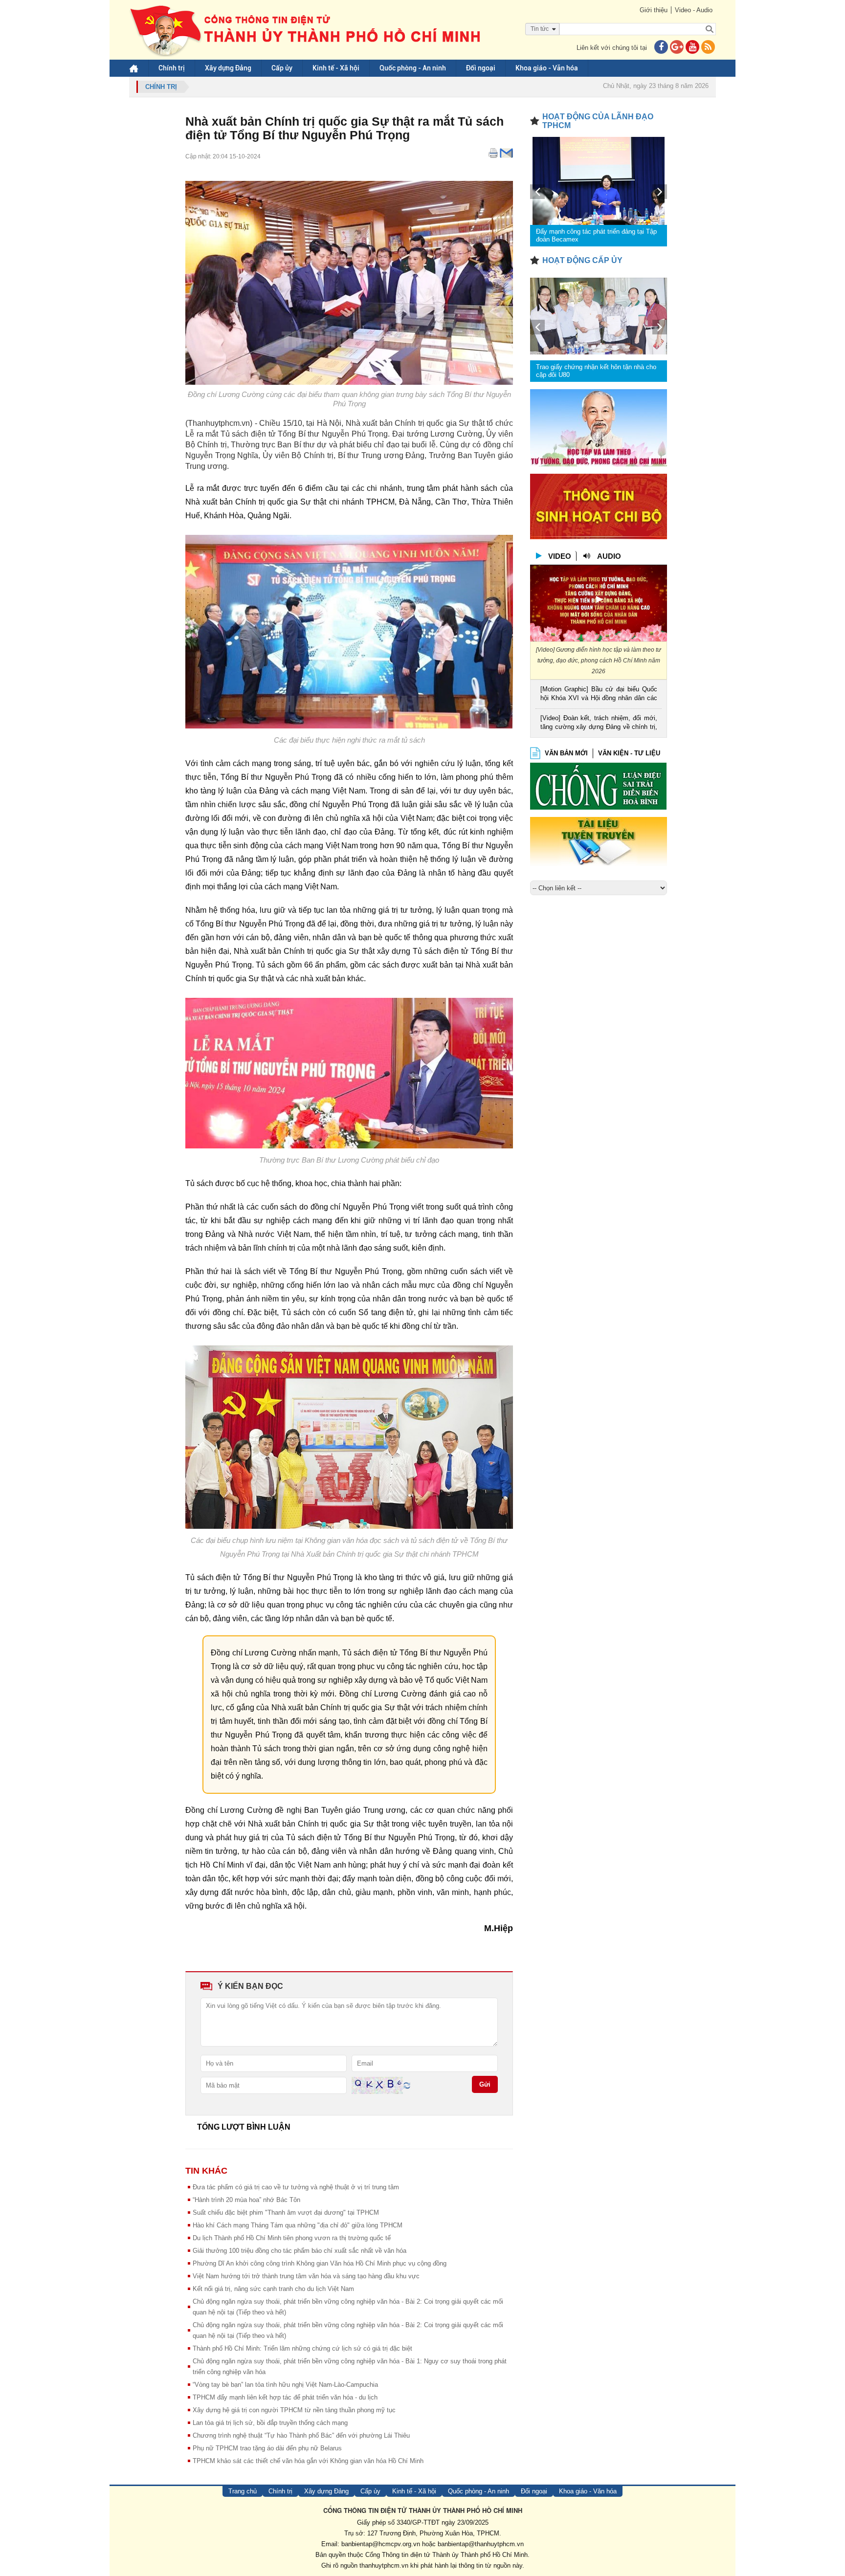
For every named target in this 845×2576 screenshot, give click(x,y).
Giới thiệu (654, 10)
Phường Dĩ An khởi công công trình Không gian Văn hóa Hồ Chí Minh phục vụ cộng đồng (320, 2263)
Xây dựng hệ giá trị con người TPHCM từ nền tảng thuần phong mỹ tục (294, 2410)
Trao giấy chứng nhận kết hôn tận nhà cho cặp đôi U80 (596, 371)
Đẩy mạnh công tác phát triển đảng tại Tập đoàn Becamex (596, 235)
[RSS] (708, 48)
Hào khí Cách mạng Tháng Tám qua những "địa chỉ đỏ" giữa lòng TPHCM (298, 2225)
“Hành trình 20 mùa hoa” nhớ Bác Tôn (246, 2200)
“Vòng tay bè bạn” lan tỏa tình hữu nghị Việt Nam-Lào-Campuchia (285, 2385)
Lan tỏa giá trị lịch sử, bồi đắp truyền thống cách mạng (270, 2423)
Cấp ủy (282, 68)
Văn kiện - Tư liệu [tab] (629, 753)
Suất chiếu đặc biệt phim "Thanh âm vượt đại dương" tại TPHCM (286, 2213)
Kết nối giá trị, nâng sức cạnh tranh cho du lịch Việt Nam (273, 2289)
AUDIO (609, 556)
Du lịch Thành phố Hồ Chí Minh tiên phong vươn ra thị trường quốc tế (292, 2238)
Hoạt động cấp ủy (582, 260)
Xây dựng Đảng (228, 68)
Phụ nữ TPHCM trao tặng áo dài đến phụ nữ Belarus (267, 2448)
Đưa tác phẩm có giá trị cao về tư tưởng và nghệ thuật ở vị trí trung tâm (296, 2187)
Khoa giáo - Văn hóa (547, 68)
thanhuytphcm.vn (384, 2565)
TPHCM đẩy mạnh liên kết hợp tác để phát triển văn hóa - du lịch (285, 2397)
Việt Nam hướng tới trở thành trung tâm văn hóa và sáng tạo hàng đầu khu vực (306, 2276)
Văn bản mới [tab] (566, 753)
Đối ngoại (481, 68)
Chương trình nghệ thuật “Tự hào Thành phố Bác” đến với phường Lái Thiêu (301, 2435)
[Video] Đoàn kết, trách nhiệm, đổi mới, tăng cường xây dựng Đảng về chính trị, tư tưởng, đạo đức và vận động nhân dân (599, 723)
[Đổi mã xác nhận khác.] (407, 2085)
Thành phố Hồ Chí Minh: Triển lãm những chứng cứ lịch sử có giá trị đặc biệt (302, 2348)
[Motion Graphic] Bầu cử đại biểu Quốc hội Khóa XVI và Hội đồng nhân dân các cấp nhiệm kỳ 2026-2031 (599, 694)
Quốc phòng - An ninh (413, 68)
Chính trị (172, 68)
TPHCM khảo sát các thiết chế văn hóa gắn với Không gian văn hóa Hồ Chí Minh (308, 2461)
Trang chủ (243, 2491)
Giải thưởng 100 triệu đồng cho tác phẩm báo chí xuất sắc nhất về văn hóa (300, 2251)
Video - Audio (694, 10)
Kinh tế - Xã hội (336, 68)
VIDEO (560, 556)
